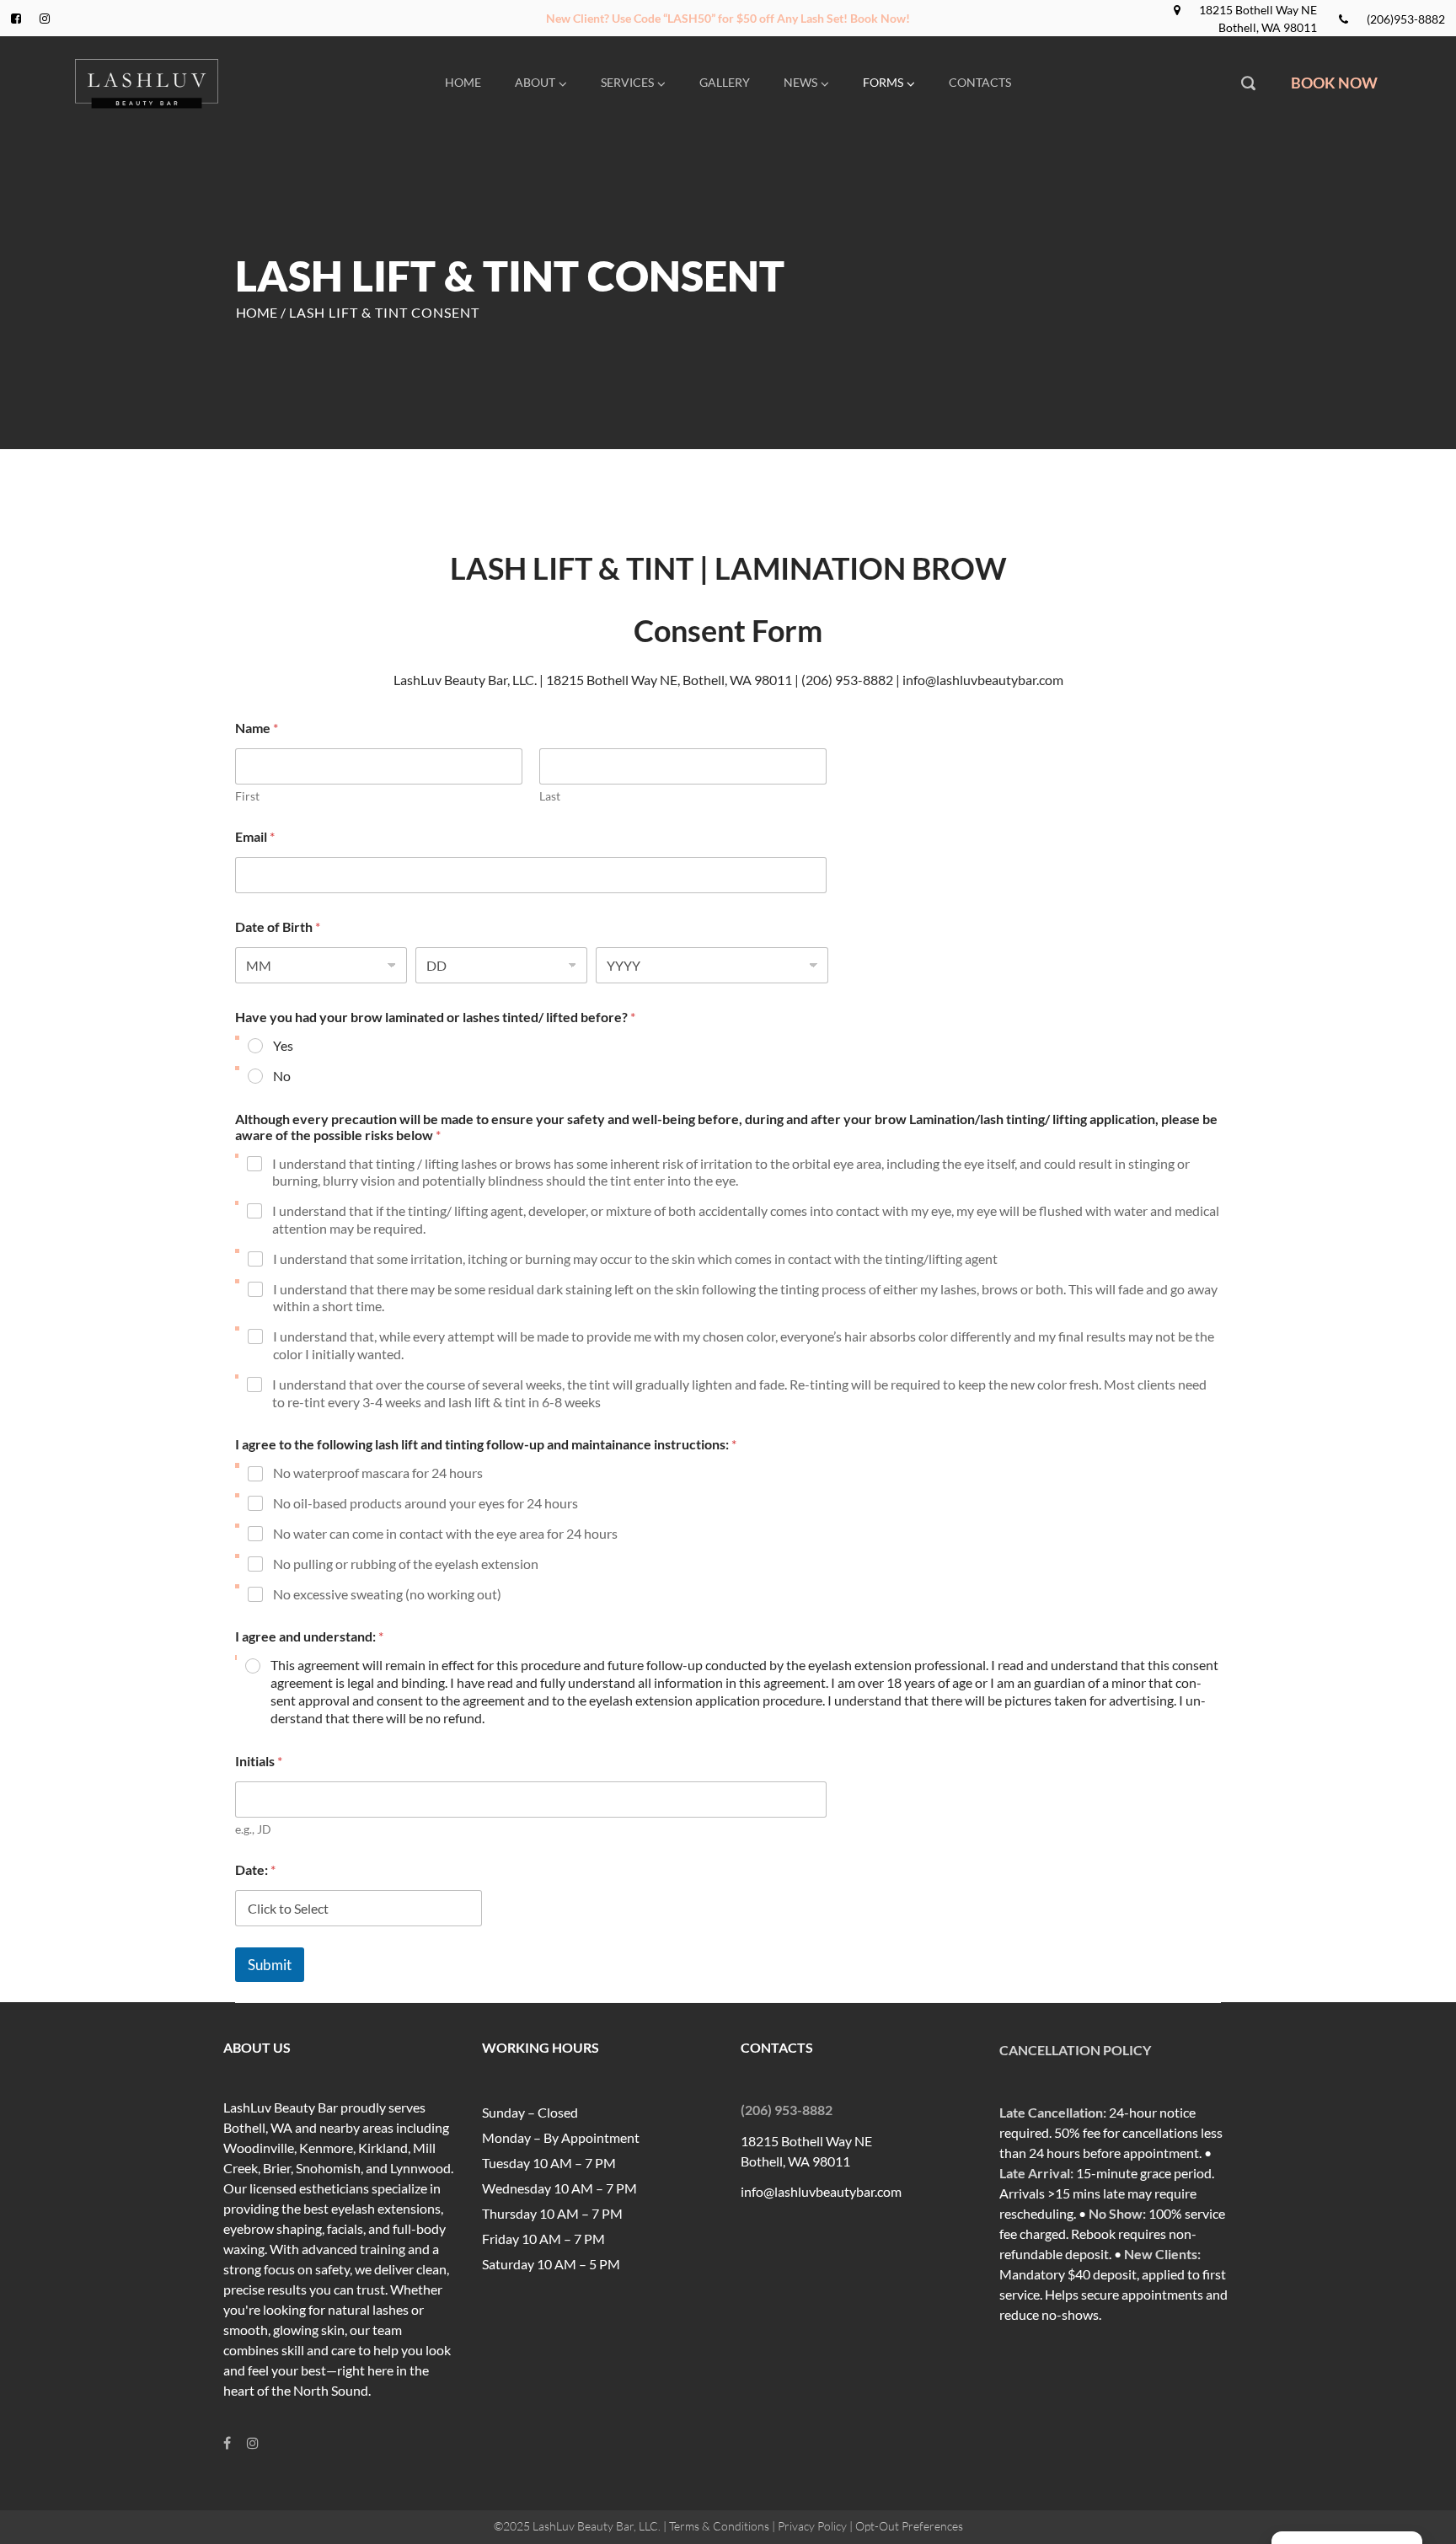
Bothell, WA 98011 (1268, 27)
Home (257, 312)
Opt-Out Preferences (909, 2526)
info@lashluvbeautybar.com (821, 2191)
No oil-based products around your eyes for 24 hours (426, 1503)
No (282, 1076)
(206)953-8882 (1406, 19)
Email (255, 836)
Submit (270, 1965)
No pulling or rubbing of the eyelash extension (406, 1564)
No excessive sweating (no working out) (387, 1594)
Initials (259, 1761)
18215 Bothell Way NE (1258, 10)
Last (550, 796)
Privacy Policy (812, 2526)
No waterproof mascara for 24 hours (378, 1473)
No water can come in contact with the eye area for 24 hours (445, 1533)
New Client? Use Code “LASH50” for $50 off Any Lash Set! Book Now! (728, 18)
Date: (255, 1869)
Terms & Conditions (719, 2526)
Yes (283, 1045)
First (247, 796)
